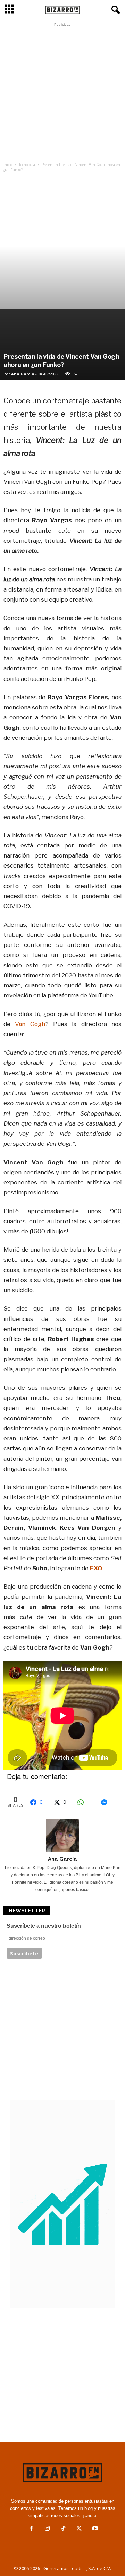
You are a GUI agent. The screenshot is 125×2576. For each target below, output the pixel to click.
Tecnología (27, 165)
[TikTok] (63, 2529)
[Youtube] (94, 2529)
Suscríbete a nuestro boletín (44, 1926)
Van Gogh (28, 1024)
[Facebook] (31, 2529)
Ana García (23, 374)
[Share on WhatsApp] (86, 1802)
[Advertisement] (62, 91)
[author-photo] (62, 1836)
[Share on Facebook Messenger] (109, 1802)
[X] (79, 2529)
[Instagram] (47, 2529)
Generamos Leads (63, 2568)
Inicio (8, 165)
